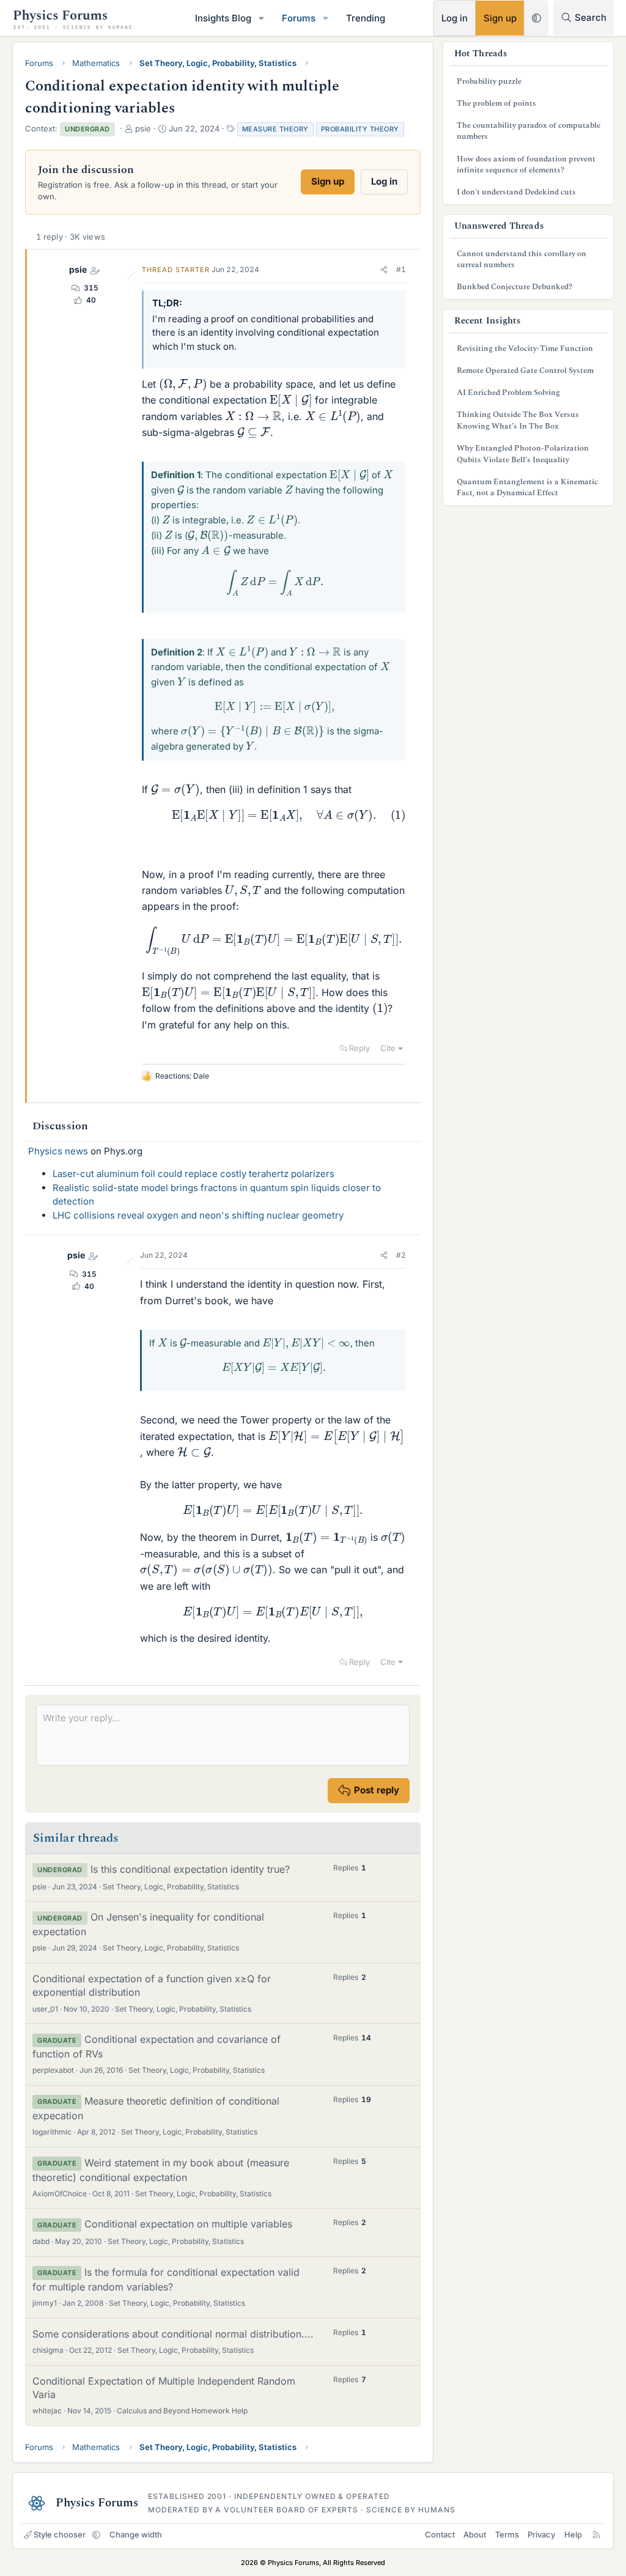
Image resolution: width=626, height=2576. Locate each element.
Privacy (541, 2534)
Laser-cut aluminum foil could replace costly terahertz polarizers (193, 1174)
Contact (440, 2534)
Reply (359, 1048)
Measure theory (275, 129)
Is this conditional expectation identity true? (190, 1869)
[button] (262, 18)
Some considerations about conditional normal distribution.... (173, 2334)
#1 (401, 269)
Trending (366, 18)
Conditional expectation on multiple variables (188, 2224)
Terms (507, 2534)
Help (573, 2534)
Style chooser (60, 2534)
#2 (401, 1255)
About (475, 2534)
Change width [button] (136, 2534)
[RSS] (596, 2534)
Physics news (58, 1151)
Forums (299, 18)
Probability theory (360, 129)
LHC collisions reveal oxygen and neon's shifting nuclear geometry (198, 1215)
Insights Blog (223, 18)
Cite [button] (388, 1048)
